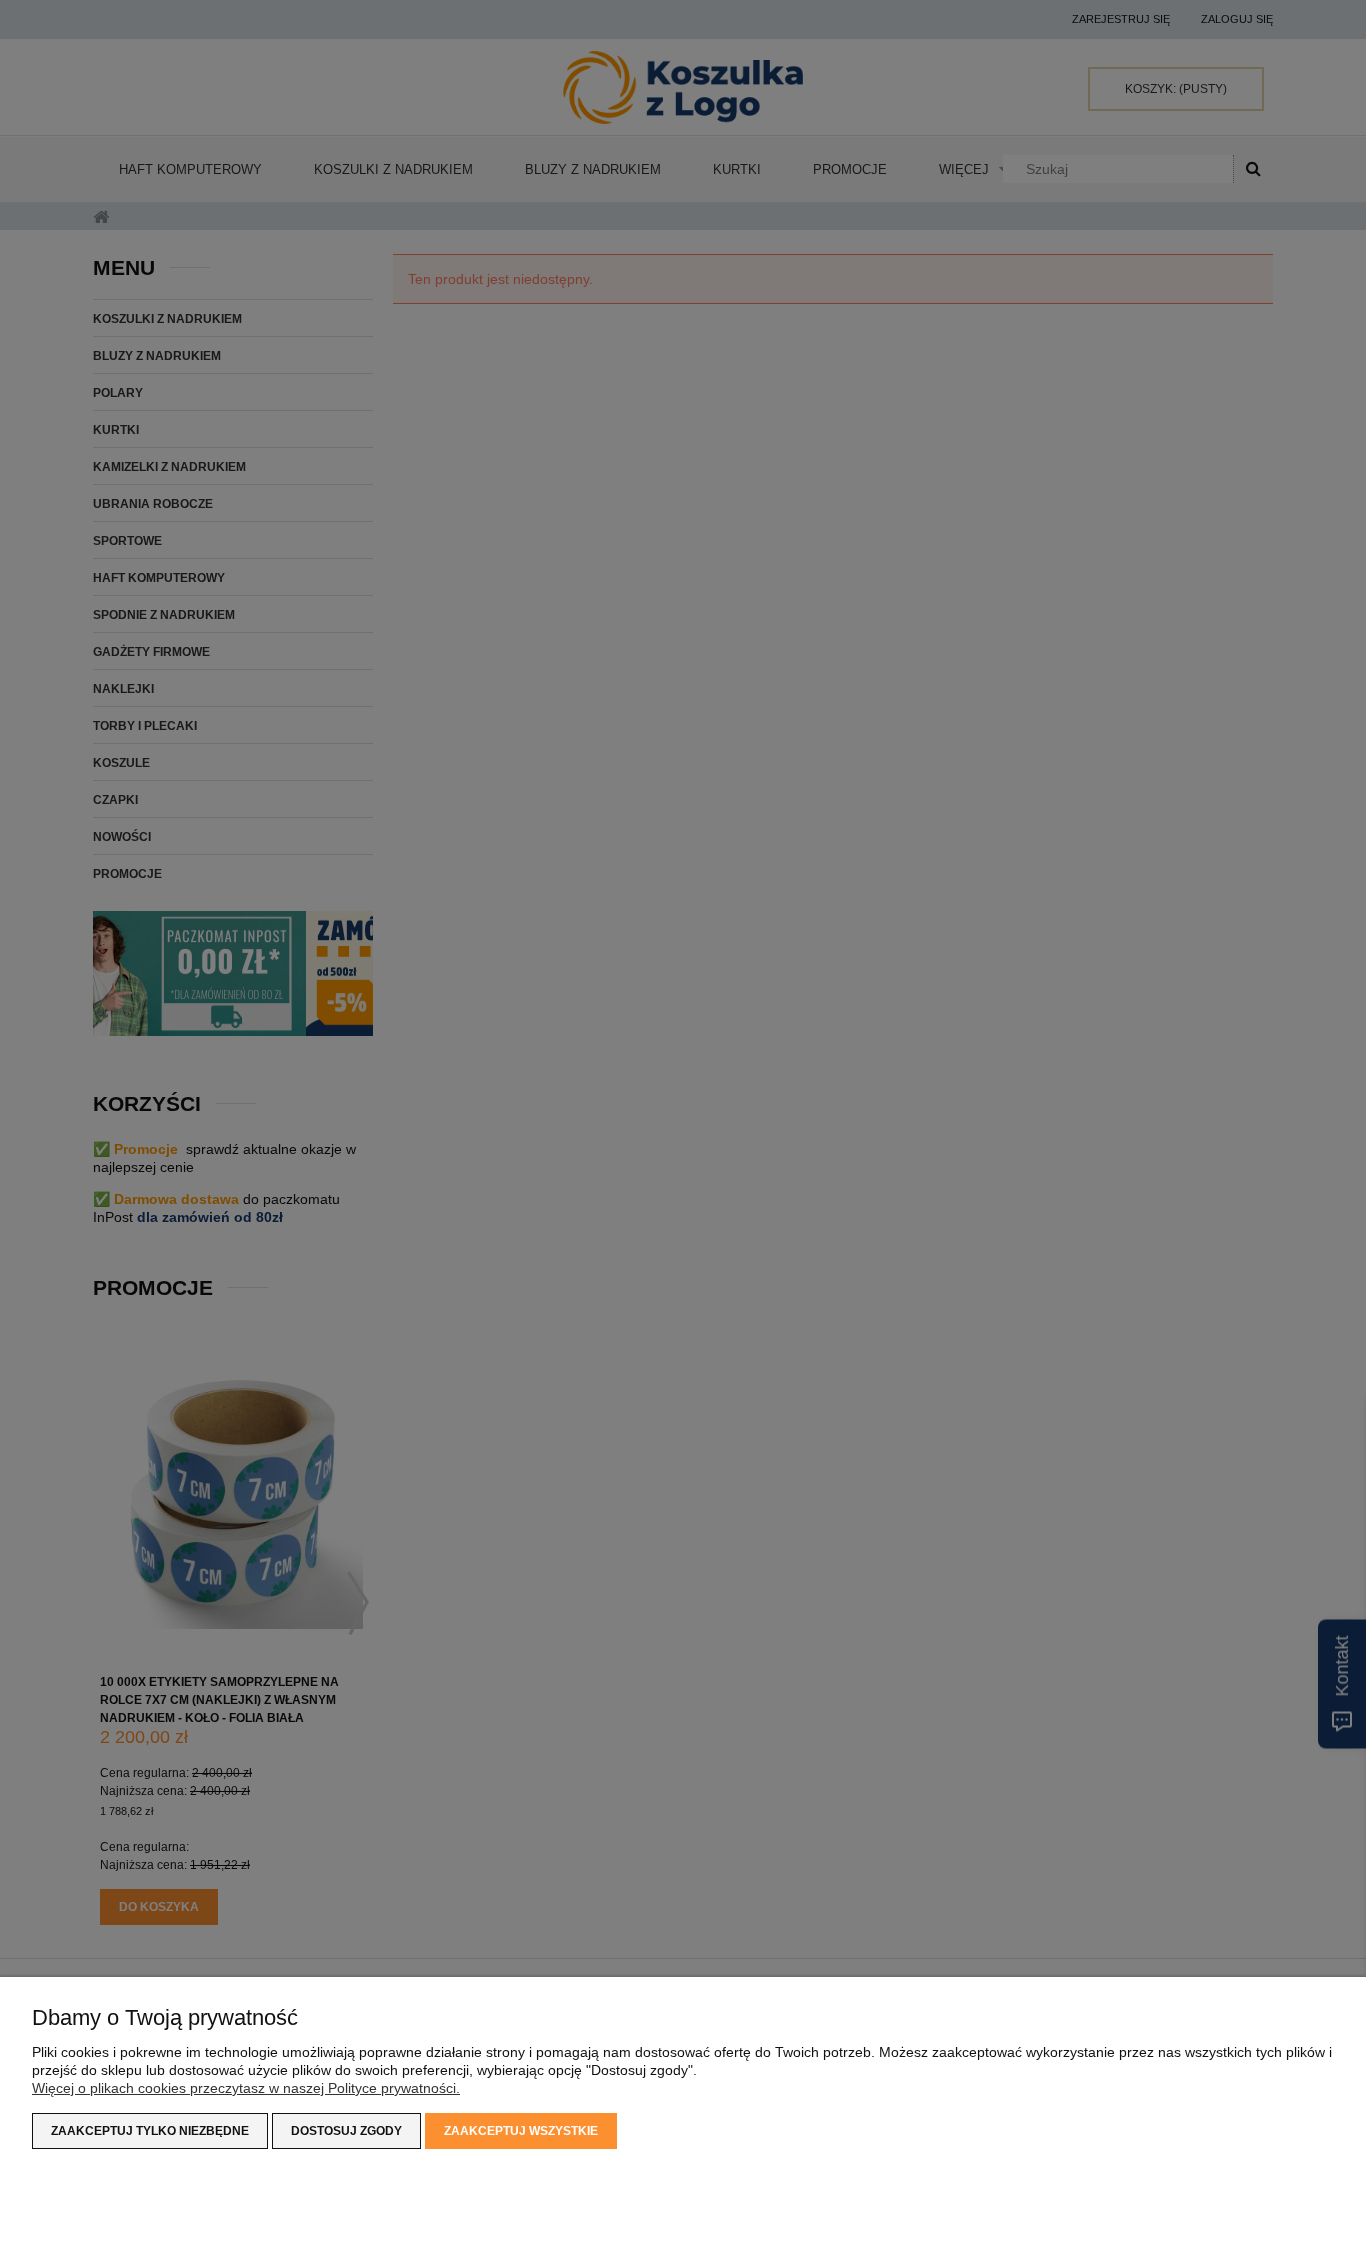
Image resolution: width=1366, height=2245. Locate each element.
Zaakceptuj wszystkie (521, 2131)
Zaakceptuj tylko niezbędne (150, 2131)
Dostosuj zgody (346, 2131)
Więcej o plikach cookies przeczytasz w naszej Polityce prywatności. (246, 2088)
